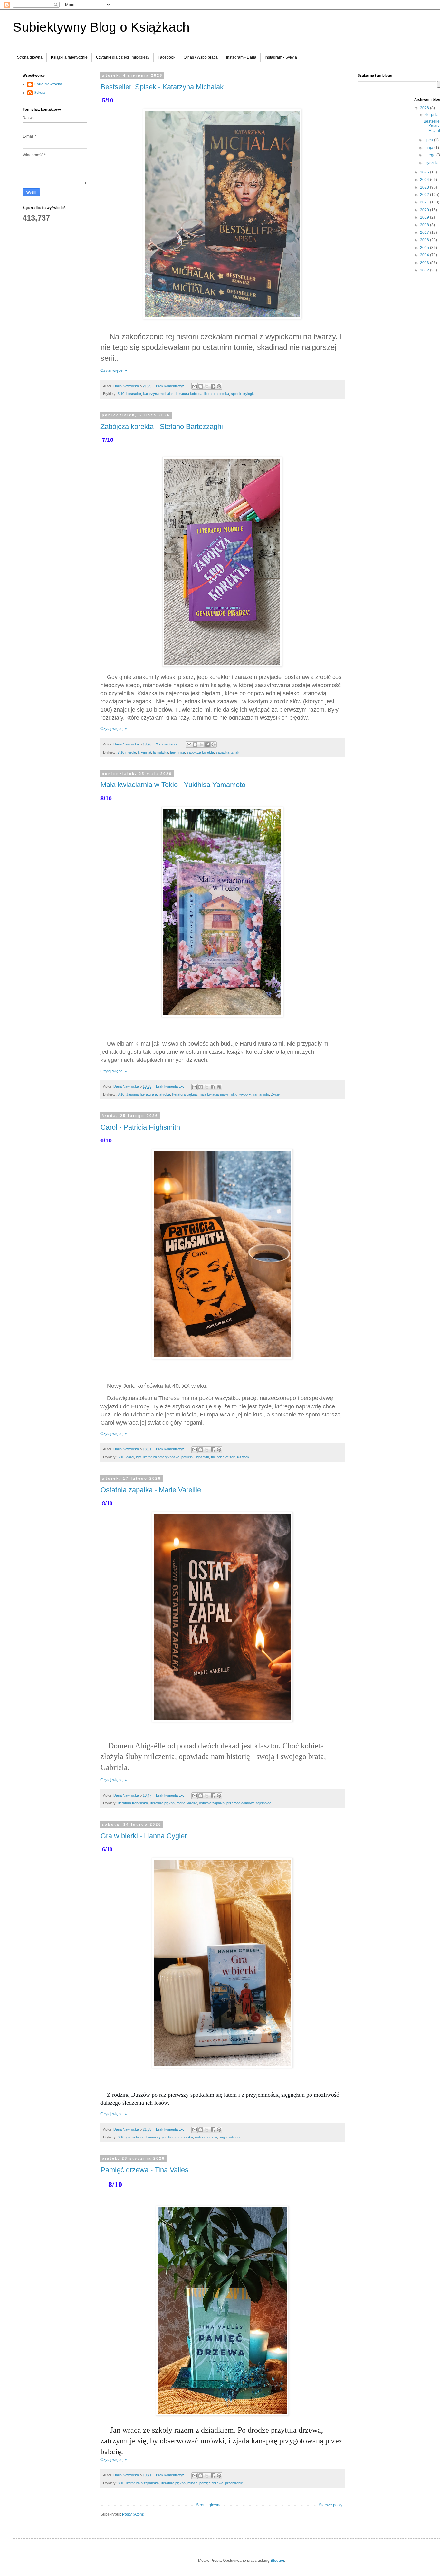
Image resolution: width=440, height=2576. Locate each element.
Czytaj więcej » (114, 370)
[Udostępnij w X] (207, 386)
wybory (245, 1094)
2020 (425, 210)
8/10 (121, 1094)
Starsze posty (331, 2505)
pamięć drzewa (211, 2483)
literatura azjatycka (155, 1094)
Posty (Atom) (133, 2514)
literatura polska (217, 394)
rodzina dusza (206, 2137)
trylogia (249, 394)
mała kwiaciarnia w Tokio (218, 1094)
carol (130, 1457)
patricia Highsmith (195, 1457)
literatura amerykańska (161, 1457)
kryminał (144, 752)
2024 (425, 180)
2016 (425, 240)
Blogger (277, 2561)
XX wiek (243, 1457)
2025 (425, 172)
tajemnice (264, 1803)
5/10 (121, 394)
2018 (425, 225)
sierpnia (432, 115)
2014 (425, 255)
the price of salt (223, 1457)
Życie (275, 1094)
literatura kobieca (189, 394)
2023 (425, 187)
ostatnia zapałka (212, 1803)
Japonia (132, 1094)
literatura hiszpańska (143, 2483)
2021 (425, 202)
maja (429, 148)
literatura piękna (184, 1094)
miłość (192, 2483)
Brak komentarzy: (170, 386)
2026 (425, 108)
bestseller (134, 394)
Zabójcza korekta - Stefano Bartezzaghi (162, 426)
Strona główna (30, 57)
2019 (425, 217)
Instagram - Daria (241, 57)
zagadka (223, 752)
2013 (425, 263)
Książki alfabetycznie (69, 57)
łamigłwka (161, 752)
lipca (429, 140)
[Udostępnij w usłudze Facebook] (213, 386)
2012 (425, 270)
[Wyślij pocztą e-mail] (195, 386)
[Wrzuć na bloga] (201, 386)
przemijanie (234, 2483)
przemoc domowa (240, 1803)
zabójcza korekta (200, 752)
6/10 (121, 1457)
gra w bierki (135, 2137)
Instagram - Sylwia (281, 57)
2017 (425, 232)
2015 (425, 248)
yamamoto (261, 1094)
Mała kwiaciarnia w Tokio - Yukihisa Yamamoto (173, 785)
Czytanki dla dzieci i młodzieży (123, 57)
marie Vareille (187, 1803)
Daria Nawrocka (48, 84)
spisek (236, 394)
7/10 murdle (127, 752)
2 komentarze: (168, 744)
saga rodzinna (230, 2137)
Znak (235, 752)
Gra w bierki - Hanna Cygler (144, 1836)
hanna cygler (156, 2137)
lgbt (139, 1457)
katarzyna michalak (158, 394)
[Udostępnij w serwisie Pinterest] (219, 386)
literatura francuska (133, 1803)
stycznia (432, 163)
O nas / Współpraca (201, 57)
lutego (430, 155)
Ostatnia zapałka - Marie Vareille (151, 1490)
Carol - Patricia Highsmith (140, 1127)
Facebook (167, 57)
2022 (425, 195)
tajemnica (177, 752)
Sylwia (40, 93)
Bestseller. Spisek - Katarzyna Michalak (162, 87)
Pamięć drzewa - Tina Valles (144, 2170)
